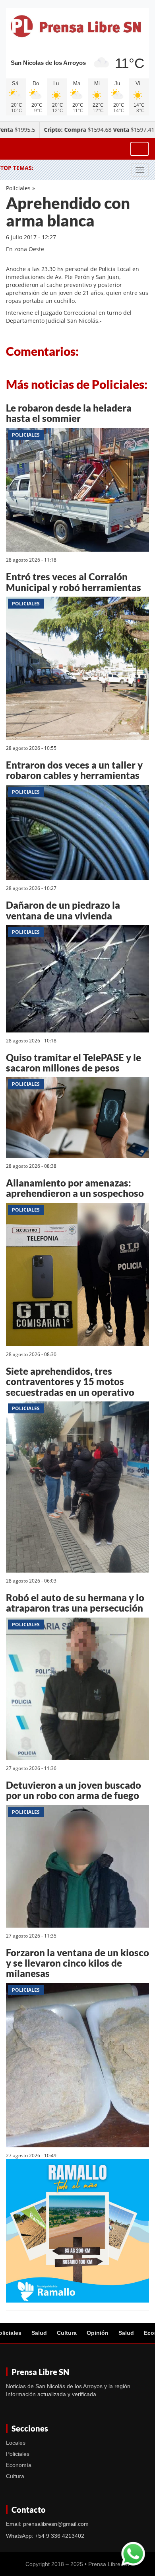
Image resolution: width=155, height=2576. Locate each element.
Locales (16, 2443)
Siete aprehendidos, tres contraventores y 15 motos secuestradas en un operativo (70, 1382)
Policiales (18, 188)
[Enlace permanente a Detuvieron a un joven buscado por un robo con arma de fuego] (77, 1867)
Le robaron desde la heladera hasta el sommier (69, 413)
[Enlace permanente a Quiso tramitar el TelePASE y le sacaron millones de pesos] (77, 1119)
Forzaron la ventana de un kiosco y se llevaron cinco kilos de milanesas (77, 1963)
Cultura (67, 2333)
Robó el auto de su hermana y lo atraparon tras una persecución (75, 1603)
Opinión (98, 2333)
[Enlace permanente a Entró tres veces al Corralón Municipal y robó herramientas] (77, 670)
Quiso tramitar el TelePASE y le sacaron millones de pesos (74, 1063)
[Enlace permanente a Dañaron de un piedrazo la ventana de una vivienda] (77, 980)
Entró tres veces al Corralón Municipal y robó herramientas (74, 582)
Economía (19, 2465)
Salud (39, 2333)
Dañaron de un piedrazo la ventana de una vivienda (63, 910)
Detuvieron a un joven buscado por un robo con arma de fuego (74, 1790)
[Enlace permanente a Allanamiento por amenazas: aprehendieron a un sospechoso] (77, 1275)
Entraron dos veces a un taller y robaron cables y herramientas (74, 770)
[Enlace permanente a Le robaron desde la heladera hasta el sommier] (77, 491)
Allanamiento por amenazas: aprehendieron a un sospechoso (75, 1188)
